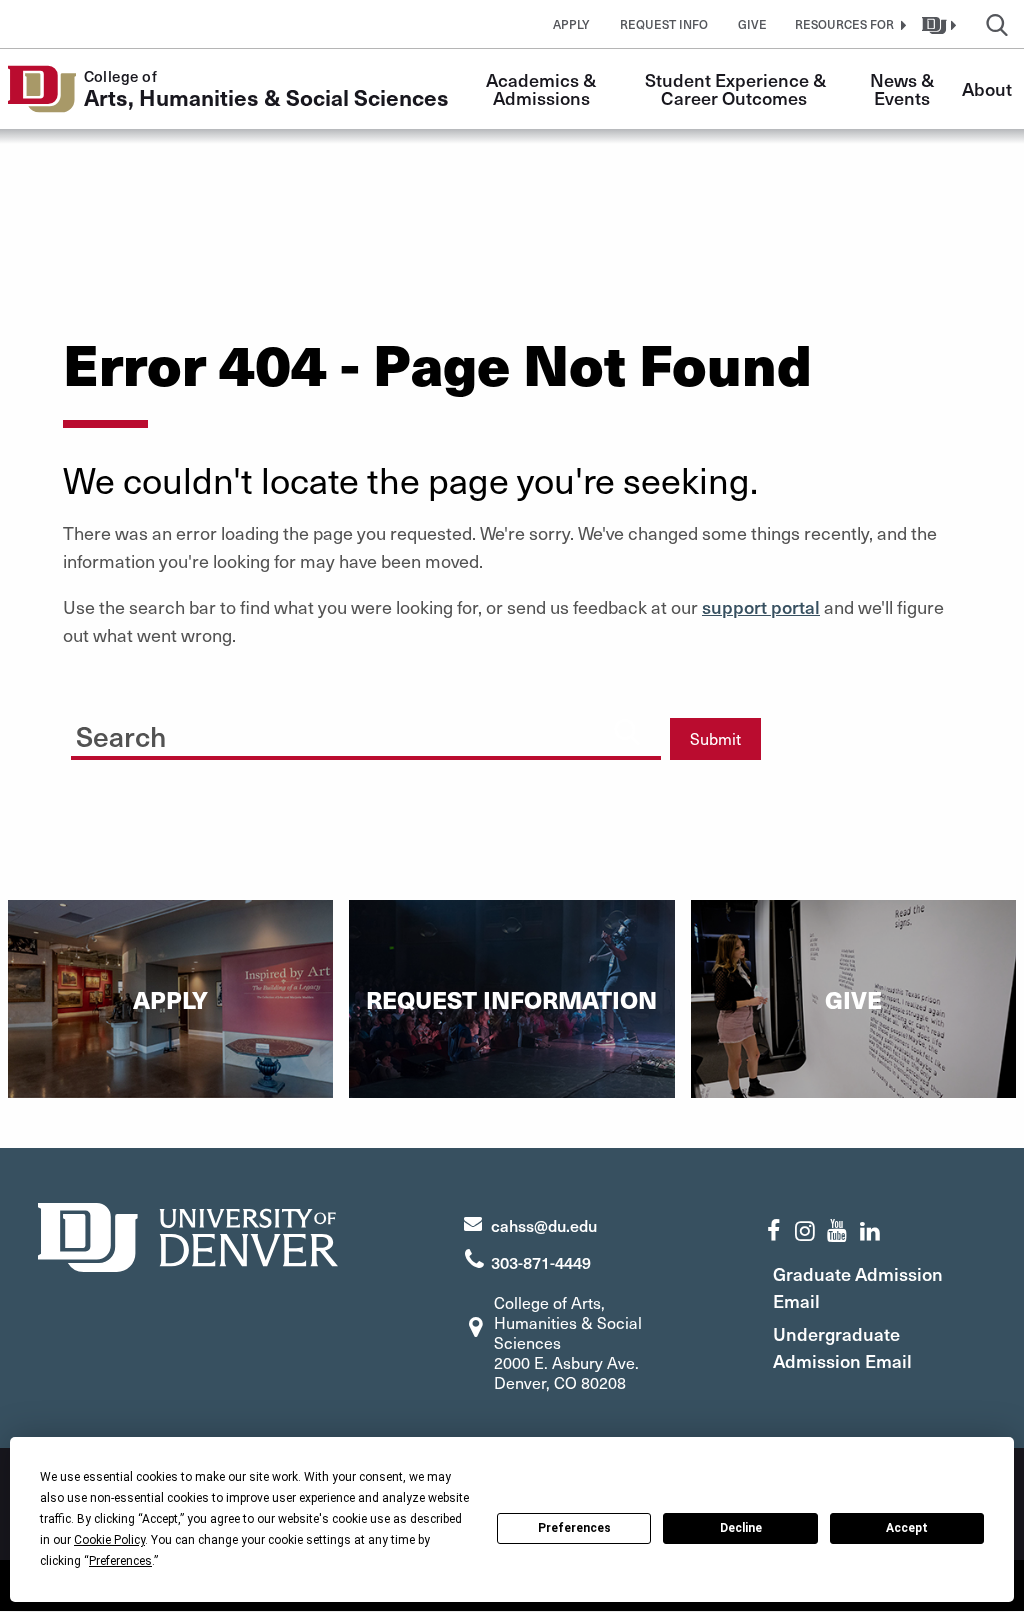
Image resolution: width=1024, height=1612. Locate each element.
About (987, 88)
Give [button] (752, 24)
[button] (848, 24)
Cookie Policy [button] (109, 1540)
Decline (741, 1528)
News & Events (904, 88)
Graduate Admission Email (858, 1287)
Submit (715, 738)
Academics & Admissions (543, 88)
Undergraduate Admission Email (842, 1347)
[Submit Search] (627, 731)
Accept (907, 1528)
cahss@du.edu (544, 1225)
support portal (761, 606)
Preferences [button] (120, 1561)
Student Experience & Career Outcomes (737, 88)
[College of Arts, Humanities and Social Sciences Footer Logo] (188, 1234)
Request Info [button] (664, 24)
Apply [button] (571, 24)
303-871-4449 (541, 1262)
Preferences (574, 1528)
